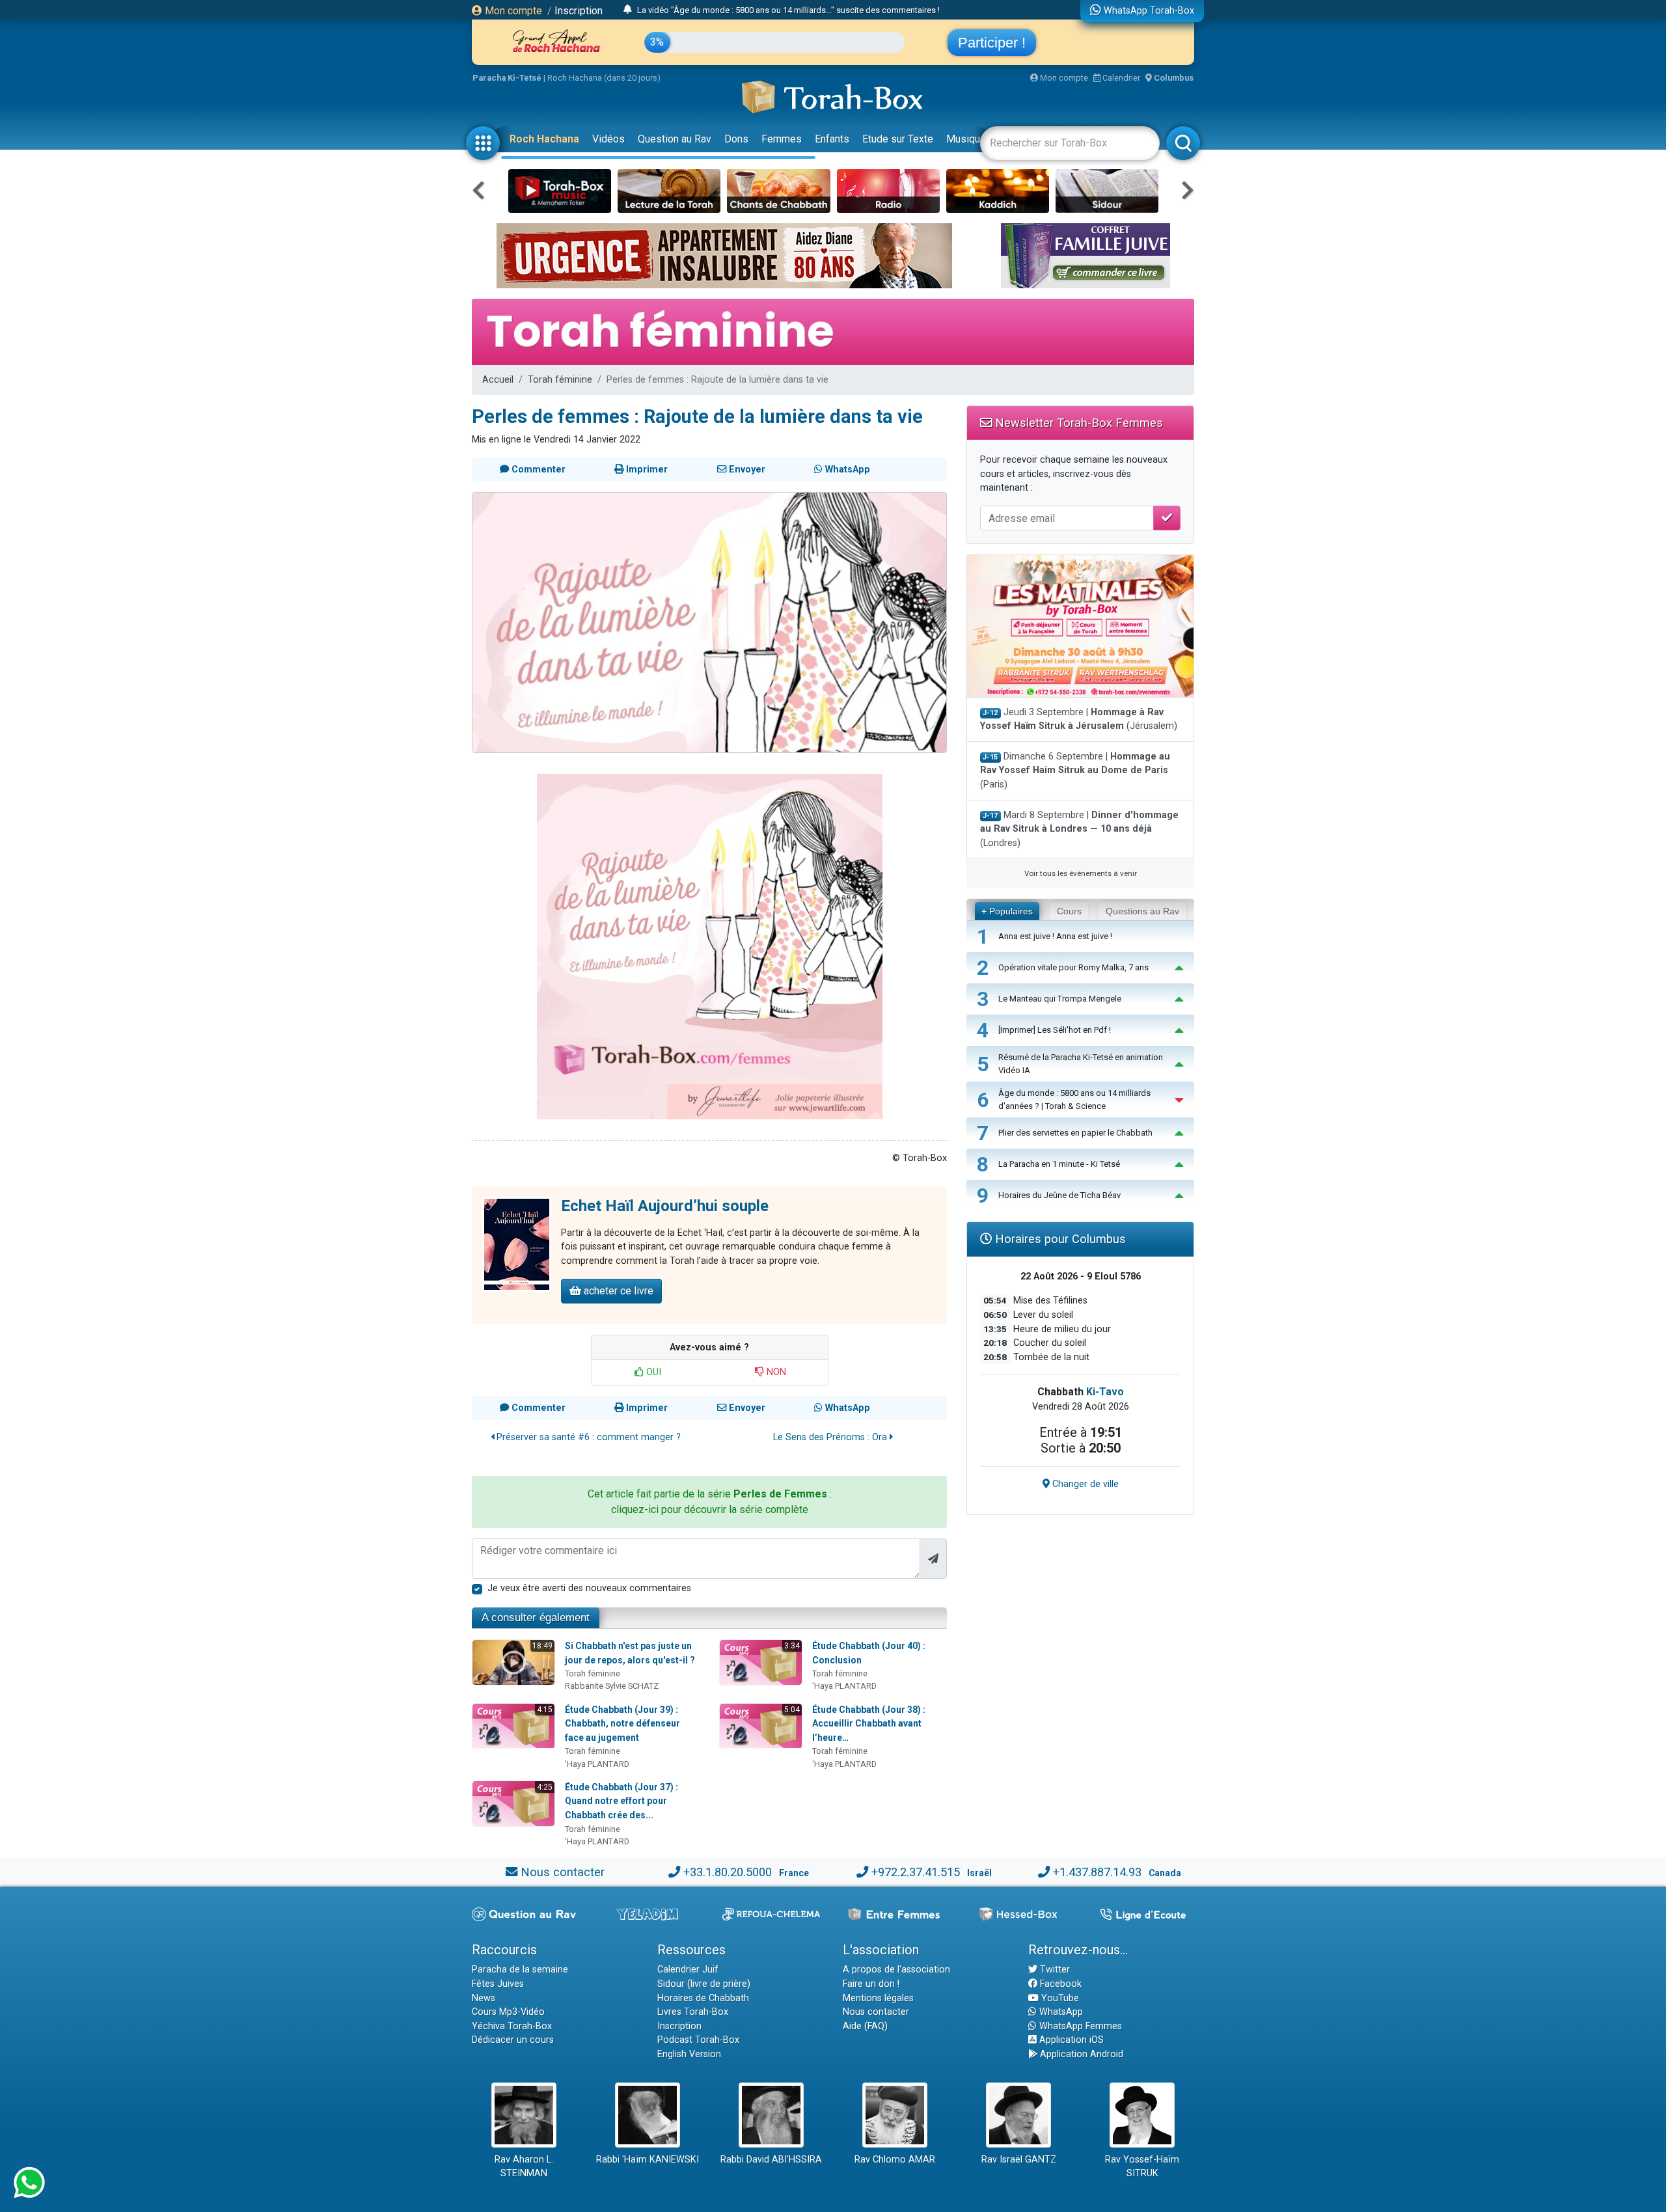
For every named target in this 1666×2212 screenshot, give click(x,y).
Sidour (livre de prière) (704, 1984)
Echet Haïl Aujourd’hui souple (665, 1206)
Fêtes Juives (498, 1984)
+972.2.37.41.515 (916, 1872)
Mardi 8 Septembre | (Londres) (1079, 829)
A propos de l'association (896, 1970)
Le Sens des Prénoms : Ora (831, 1437)
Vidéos (608, 139)
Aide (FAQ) (865, 2026)
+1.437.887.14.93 (1097, 1872)
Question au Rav (675, 139)
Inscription (579, 11)
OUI (652, 1372)
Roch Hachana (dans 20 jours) (604, 78)
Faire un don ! (871, 1984)
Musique (966, 139)
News (484, 1998)
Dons (736, 139)
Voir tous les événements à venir (1081, 873)
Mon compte (512, 11)
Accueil (498, 380)
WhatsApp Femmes (1079, 2026)
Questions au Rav (1142, 911)
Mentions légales (878, 1998)
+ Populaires (1007, 911)
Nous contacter (563, 1872)
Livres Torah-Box (693, 2012)
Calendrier (1120, 78)
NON (775, 1372)
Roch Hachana (544, 139)
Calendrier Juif (688, 1970)
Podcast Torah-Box (698, 2040)
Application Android (1080, 2054)
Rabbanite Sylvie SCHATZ (612, 1686)
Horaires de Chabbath (703, 1998)
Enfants (832, 139)
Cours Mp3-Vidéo (508, 2012)
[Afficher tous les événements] (628, 10)
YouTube (1059, 1998)
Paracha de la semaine (520, 1970)
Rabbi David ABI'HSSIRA (771, 2160)
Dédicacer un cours (513, 2040)
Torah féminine (560, 380)
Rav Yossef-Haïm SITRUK (1142, 2167)
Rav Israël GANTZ (1019, 2160)
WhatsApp (1060, 2012)
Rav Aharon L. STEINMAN (524, 2167)
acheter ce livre (617, 1291)
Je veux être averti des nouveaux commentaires (589, 1588)
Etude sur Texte (898, 139)
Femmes (782, 139)
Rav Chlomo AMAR (895, 2160)
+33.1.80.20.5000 (728, 1872)
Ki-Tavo (1105, 1392)
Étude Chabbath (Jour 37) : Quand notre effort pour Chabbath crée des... (621, 1801)
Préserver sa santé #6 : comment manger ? (587, 1437)
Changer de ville (1084, 1484)
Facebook (1059, 1984)
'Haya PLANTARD (844, 1686)
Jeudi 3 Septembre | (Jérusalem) (1079, 719)
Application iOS (1070, 2040)
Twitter (1054, 1970)
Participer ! (992, 43)
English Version (689, 2054)
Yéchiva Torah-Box (512, 2026)
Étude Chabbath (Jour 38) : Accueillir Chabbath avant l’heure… (869, 1724)
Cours (1069, 911)
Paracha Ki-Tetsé (507, 78)
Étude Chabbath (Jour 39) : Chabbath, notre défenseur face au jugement (622, 1724)
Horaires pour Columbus (1059, 1239)
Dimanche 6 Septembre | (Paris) (1075, 771)
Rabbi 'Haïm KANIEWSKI (648, 2160)
